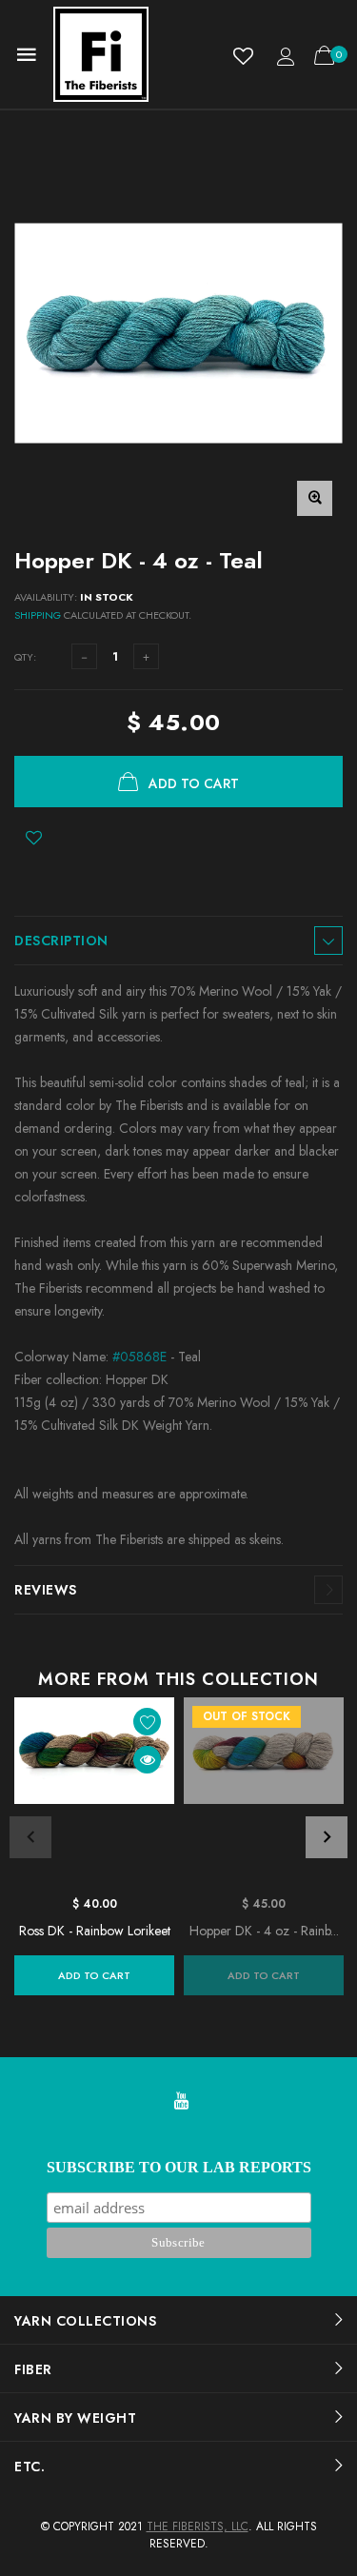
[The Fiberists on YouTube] (181, 2102)
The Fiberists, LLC (198, 2526)
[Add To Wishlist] (34, 838)
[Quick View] (147, 1760)
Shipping (38, 615)
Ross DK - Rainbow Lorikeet (95, 1931)
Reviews (46, 1590)
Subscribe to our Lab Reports (179, 2167)
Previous (30, 1837)
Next (327, 1837)
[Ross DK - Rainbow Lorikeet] (94, 1792)
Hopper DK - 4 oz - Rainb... (264, 1931)
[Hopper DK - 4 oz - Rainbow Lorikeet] (264, 1792)
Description (61, 941)
